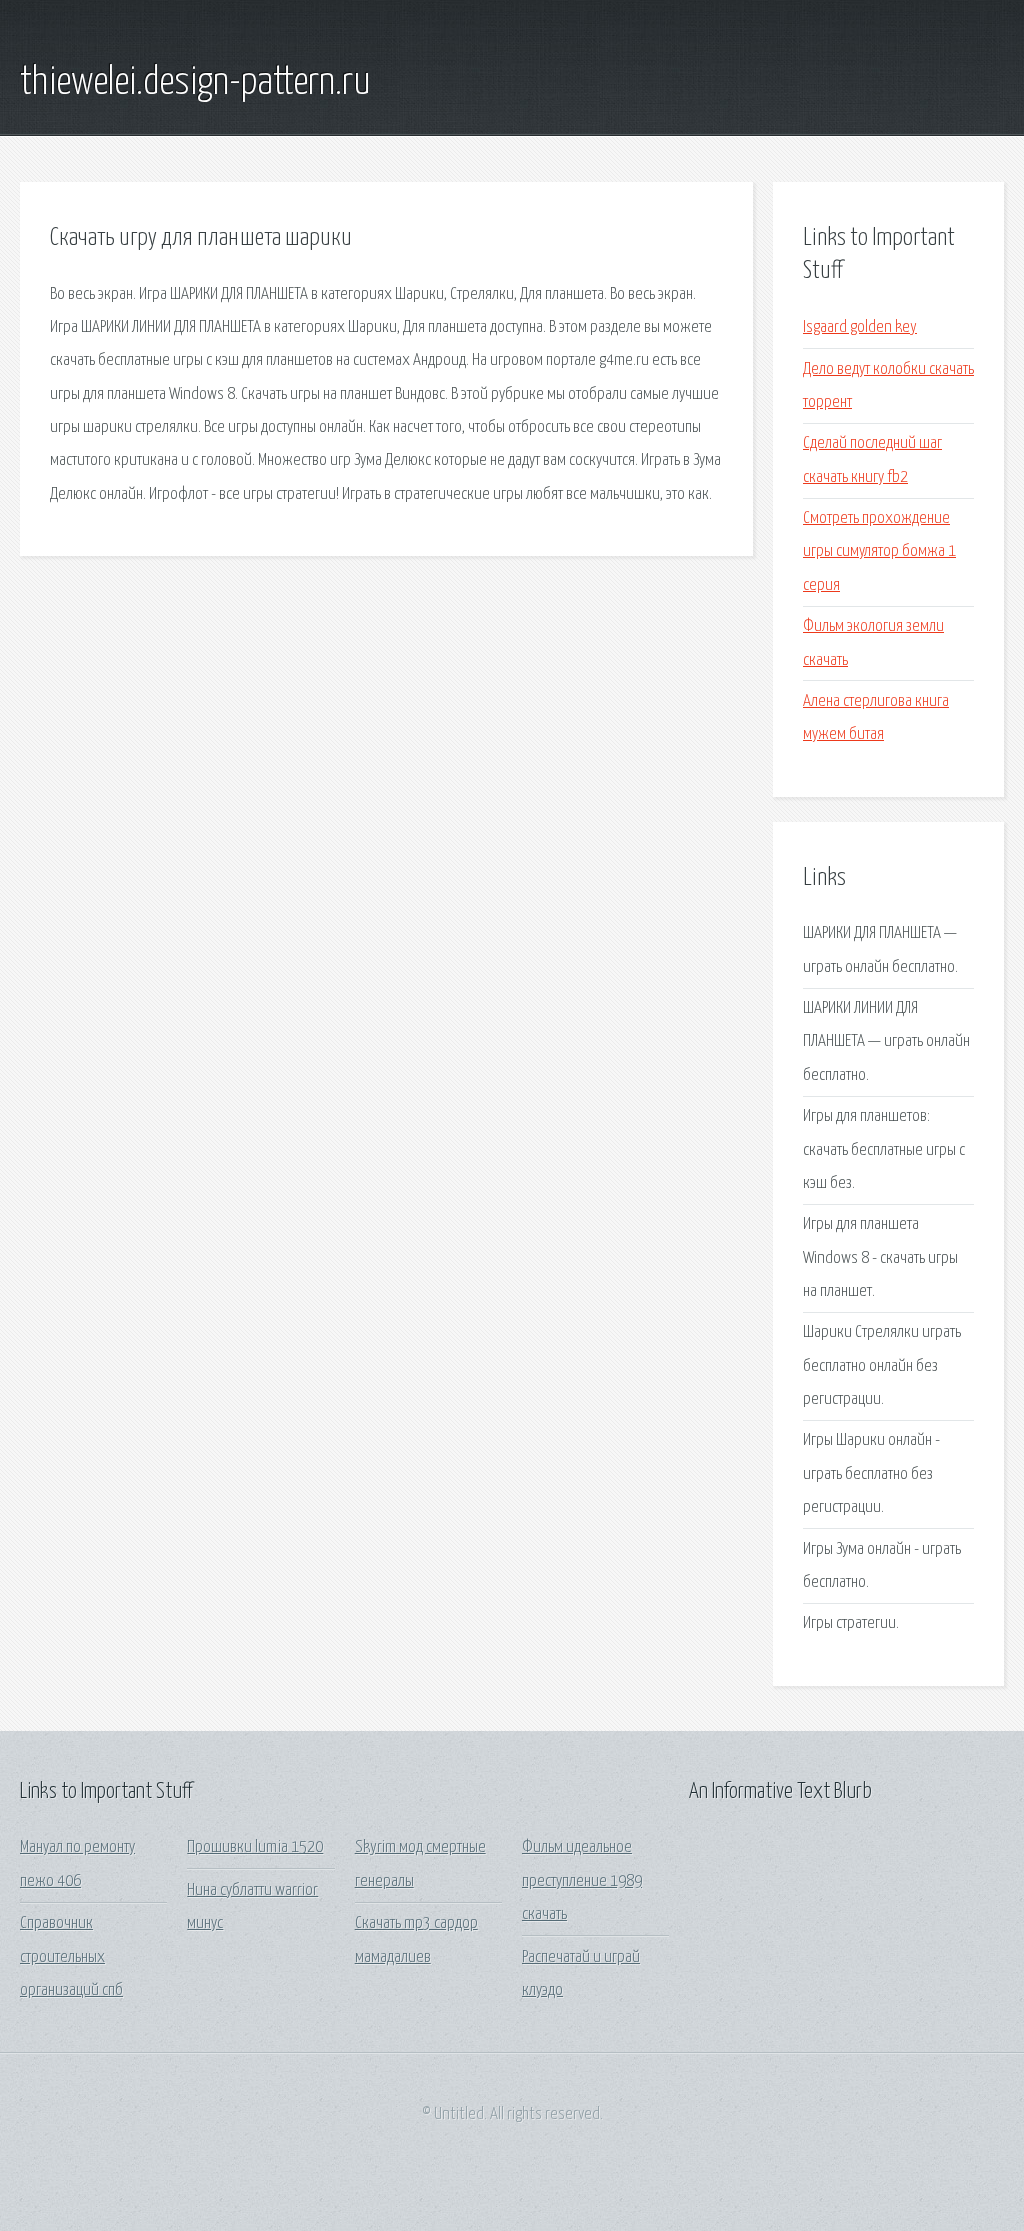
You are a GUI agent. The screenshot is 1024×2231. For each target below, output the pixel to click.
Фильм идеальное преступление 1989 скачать (582, 1881)
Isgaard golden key (860, 327)
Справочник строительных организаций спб (71, 1957)
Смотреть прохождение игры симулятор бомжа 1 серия (879, 552)
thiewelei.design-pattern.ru (195, 83)
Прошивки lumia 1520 (255, 1847)
